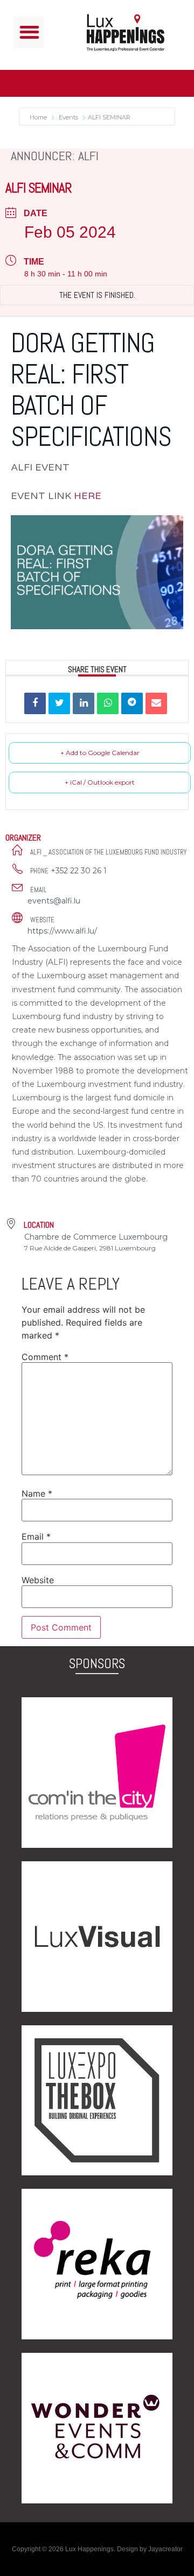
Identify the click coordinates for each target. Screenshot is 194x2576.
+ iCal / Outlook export (100, 782)
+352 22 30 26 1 (79, 871)
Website (38, 1580)
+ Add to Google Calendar (100, 753)
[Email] (156, 703)
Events (68, 117)
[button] (29, 33)
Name (37, 1493)
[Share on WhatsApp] (108, 703)
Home (39, 117)
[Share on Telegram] (132, 703)
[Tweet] (59, 703)
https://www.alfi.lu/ (62, 931)
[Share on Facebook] (35, 703)
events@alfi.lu (54, 901)
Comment (45, 1357)
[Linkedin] (84, 703)
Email (36, 1536)
